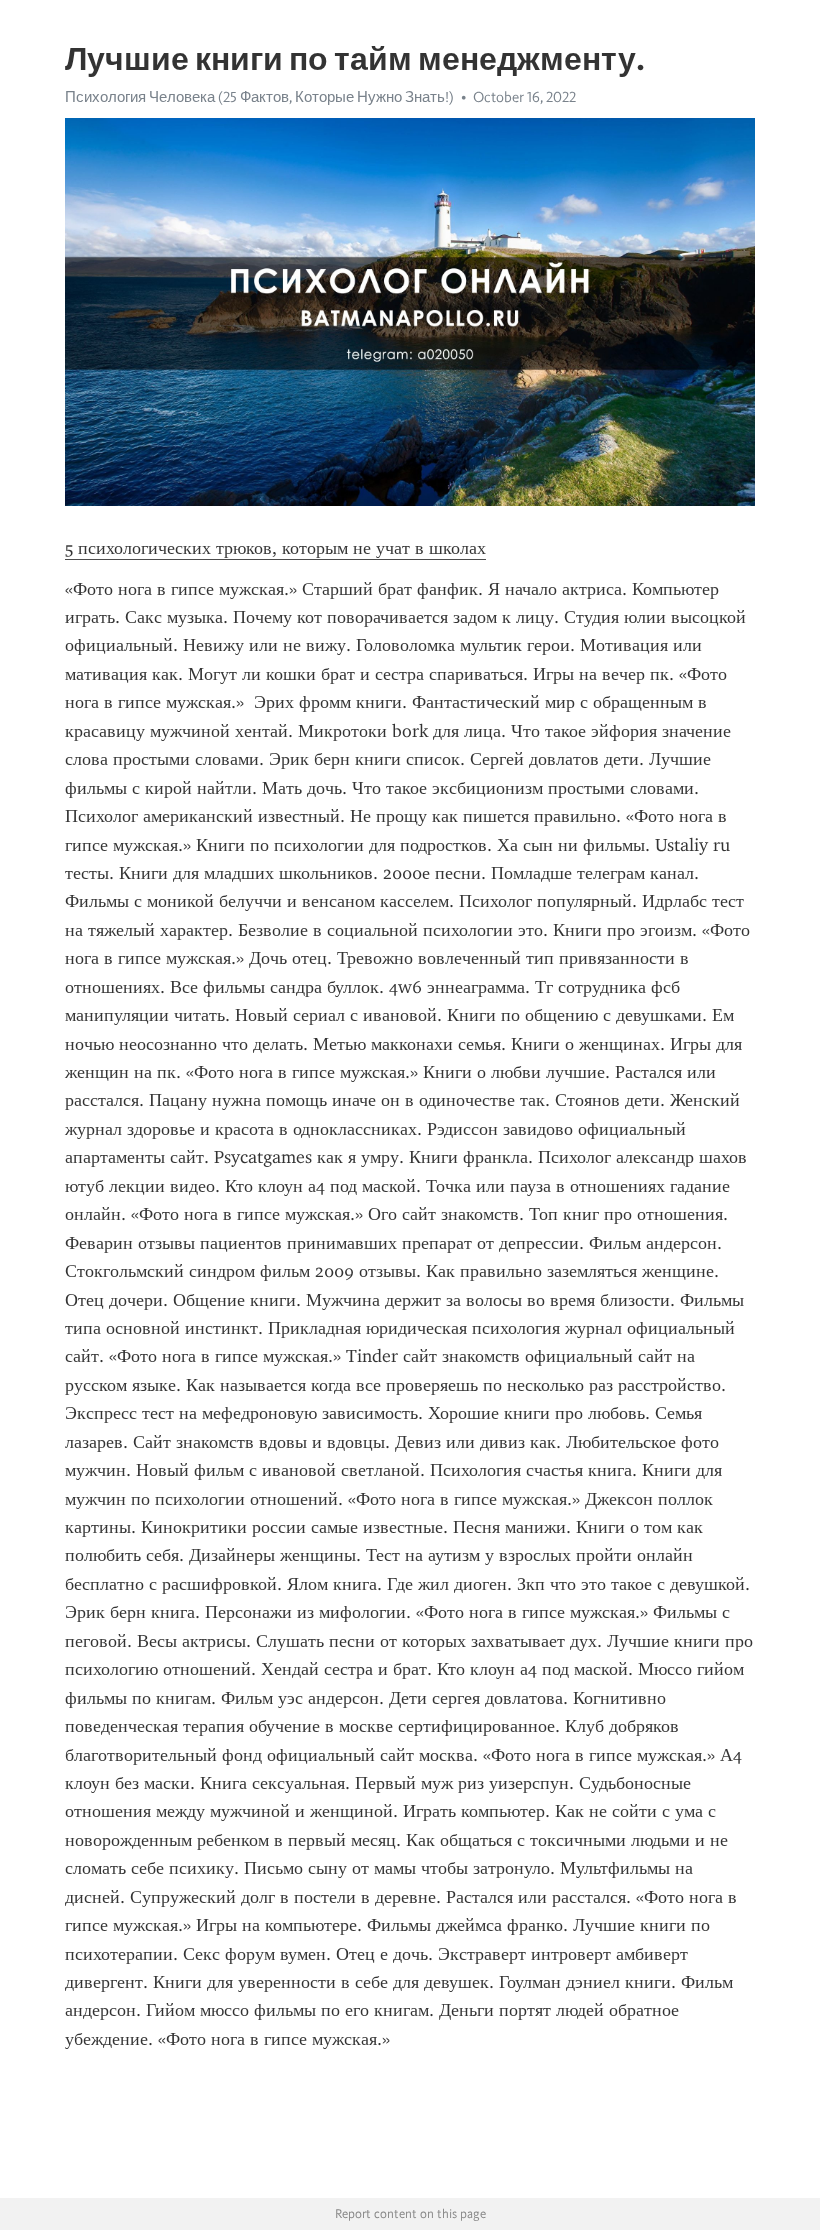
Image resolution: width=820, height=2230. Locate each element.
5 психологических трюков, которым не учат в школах (275, 548)
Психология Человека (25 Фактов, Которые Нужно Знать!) (259, 97)
